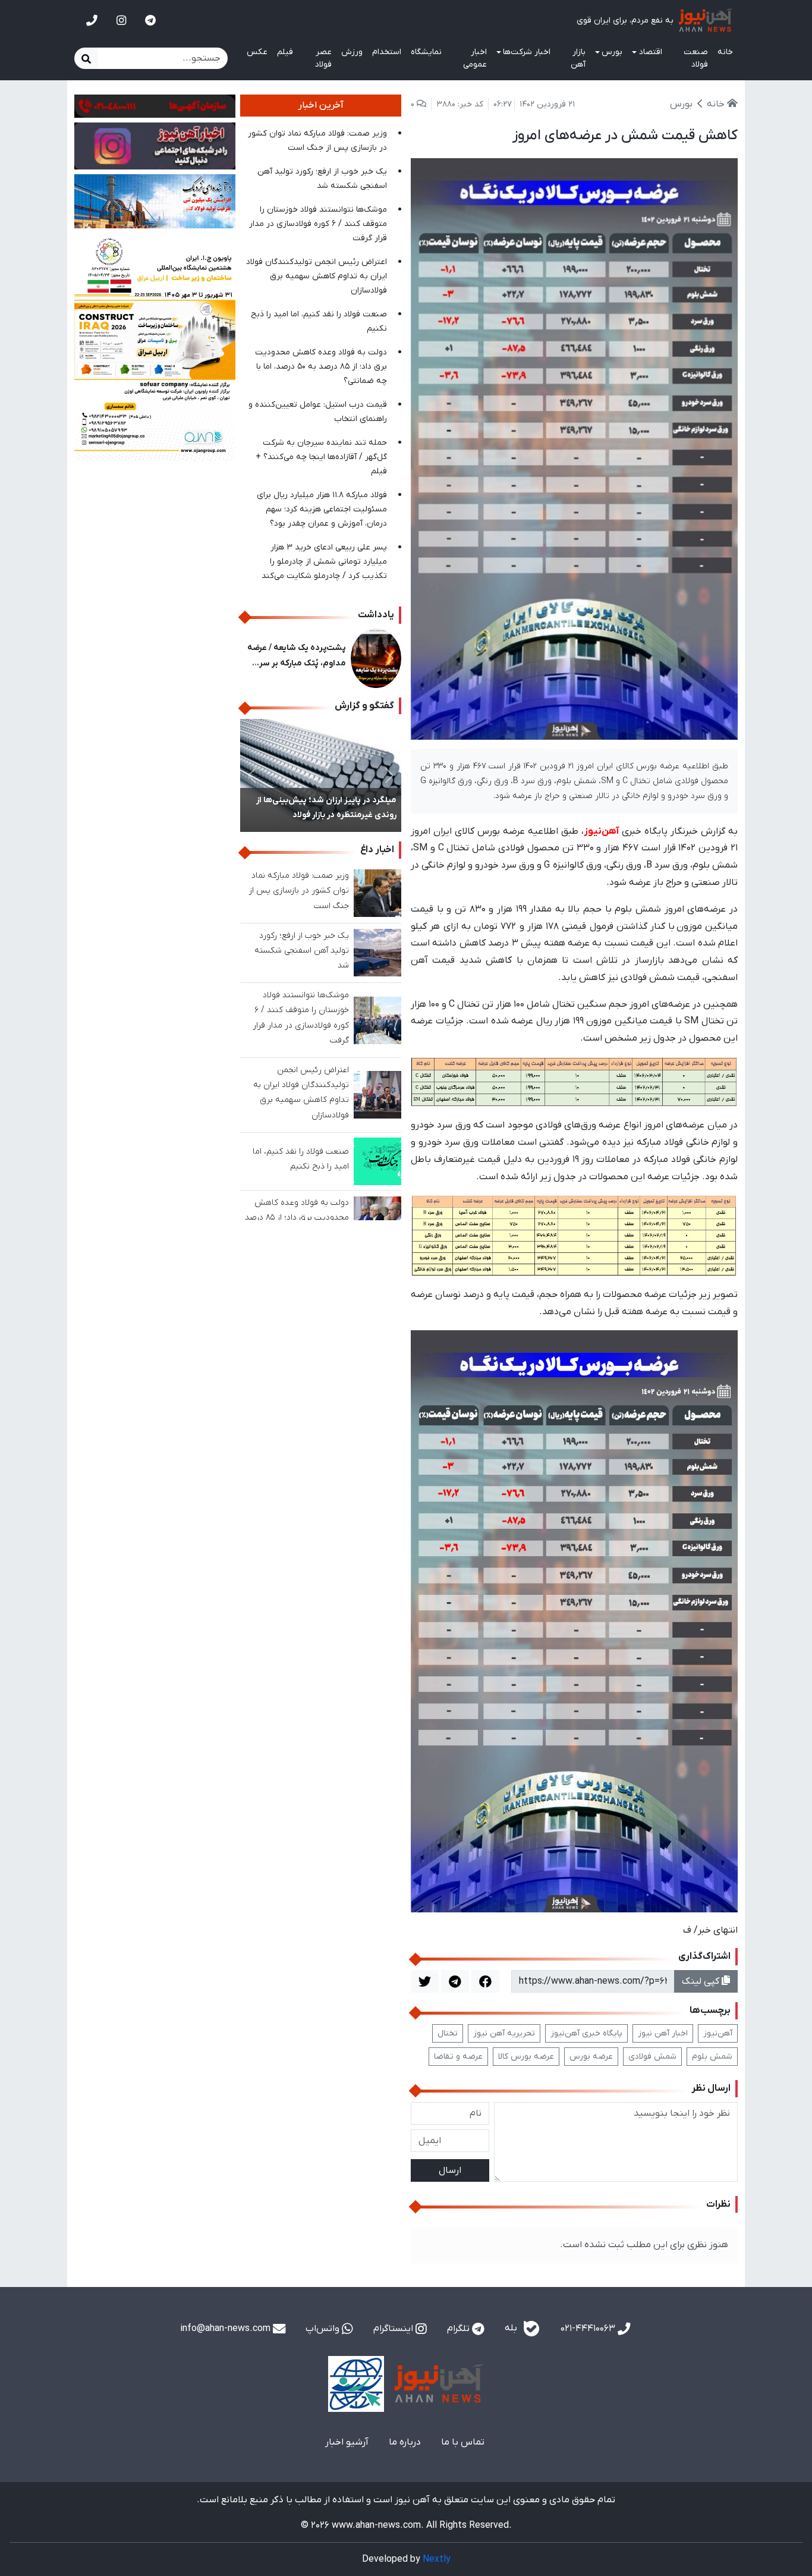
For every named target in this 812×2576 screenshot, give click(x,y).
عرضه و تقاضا (458, 2057)
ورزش (352, 52)
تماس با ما (463, 2442)
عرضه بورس (591, 2057)
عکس (257, 52)
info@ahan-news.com (226, 2329)
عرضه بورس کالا (526, 2057)
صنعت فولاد (696, 58)
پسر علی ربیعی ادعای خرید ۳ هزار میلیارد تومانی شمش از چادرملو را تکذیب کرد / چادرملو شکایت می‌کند (324, 562)
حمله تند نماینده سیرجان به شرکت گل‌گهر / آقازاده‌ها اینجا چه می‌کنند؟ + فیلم (321, 457)
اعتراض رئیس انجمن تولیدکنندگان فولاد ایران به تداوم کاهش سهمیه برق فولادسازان (317, 276)
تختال (448, 2033)
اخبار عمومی (475, 58)
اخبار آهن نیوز (663, 2033)
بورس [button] (612, 52)
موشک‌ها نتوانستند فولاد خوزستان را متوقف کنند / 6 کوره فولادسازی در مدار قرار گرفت (318, 224)
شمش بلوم (712, 2057)
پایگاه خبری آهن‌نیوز (586, 2033)
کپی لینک (702, 1981)
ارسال (450, 2170)
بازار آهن (578, 58)
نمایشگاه (426, 52)
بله (512, 2329)
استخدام (387, 52)
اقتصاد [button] (651, 52)
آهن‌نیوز (718, 2033)
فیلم (285, 52)
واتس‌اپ (324, 2329)
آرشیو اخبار (347, 2442)
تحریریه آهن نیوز (504, 2033)
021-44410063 (589, 2329)
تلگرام (459, 2329)
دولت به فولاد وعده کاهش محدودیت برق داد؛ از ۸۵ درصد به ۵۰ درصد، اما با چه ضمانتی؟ (321, 367)
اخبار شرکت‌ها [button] (527, 52)
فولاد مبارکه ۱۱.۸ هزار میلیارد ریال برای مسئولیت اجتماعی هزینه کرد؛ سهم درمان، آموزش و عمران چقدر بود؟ (322, 509)
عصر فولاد (323, 58)
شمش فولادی (652, 2057)
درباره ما (405, 2442)
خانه (725, 52)
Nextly (437, 2559)
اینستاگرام (394, 2329)
